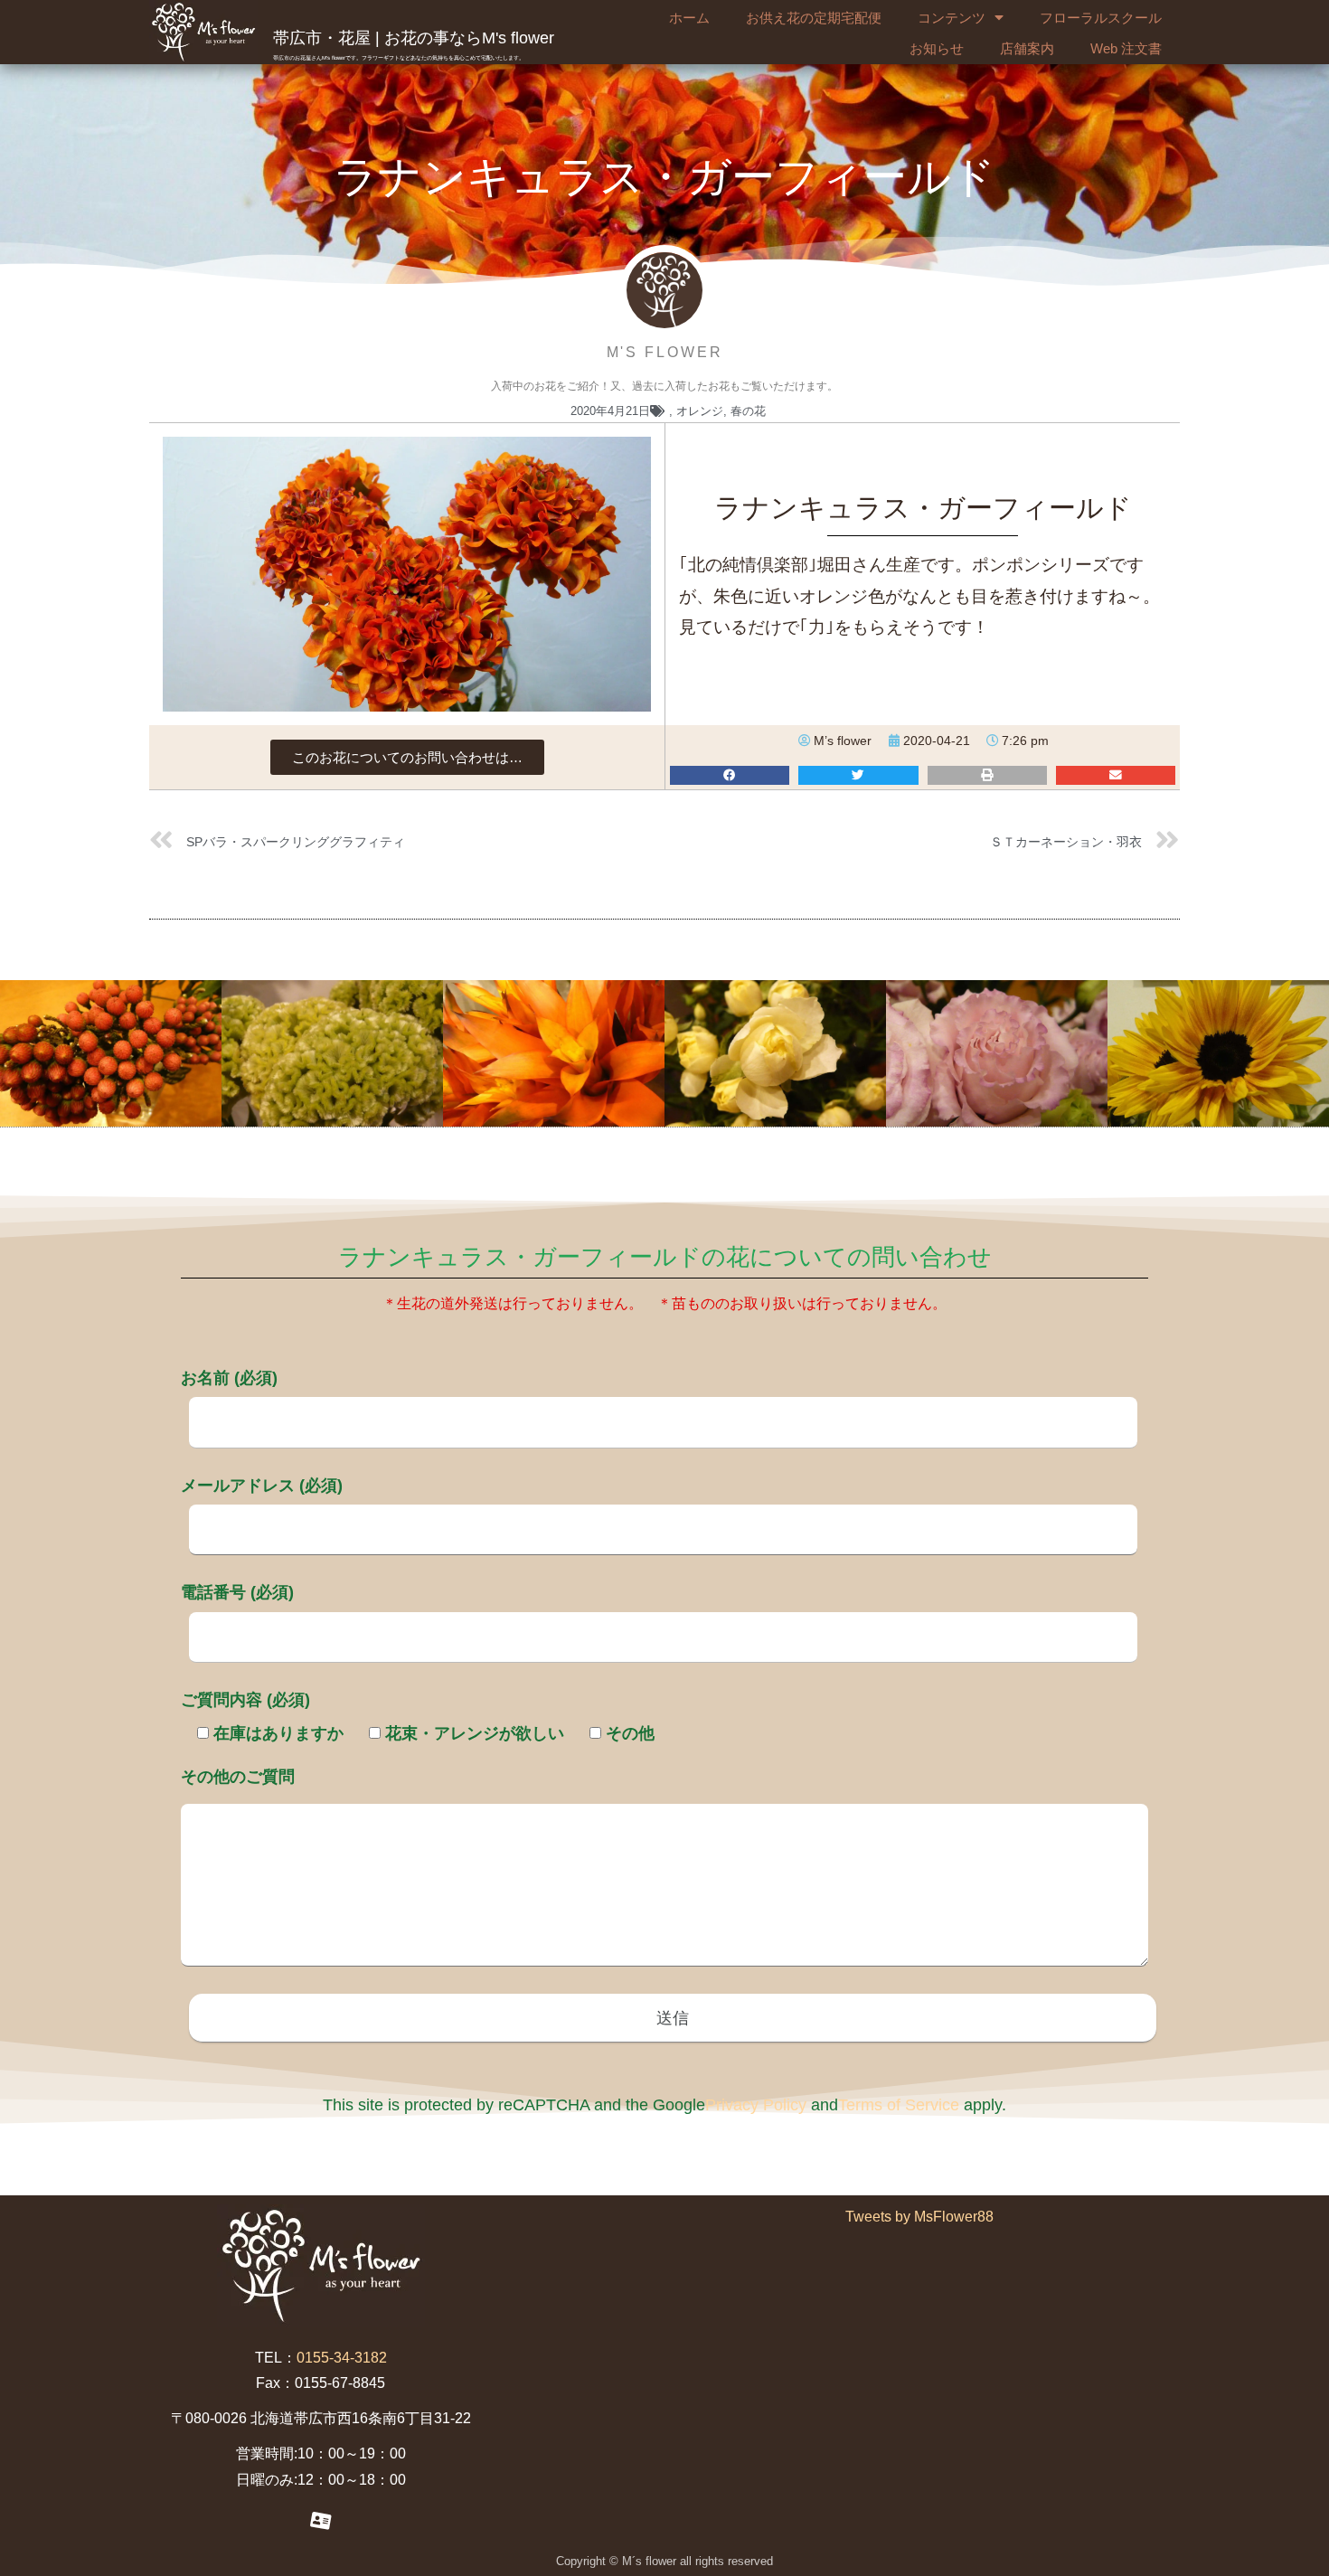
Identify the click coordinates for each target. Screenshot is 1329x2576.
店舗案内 (1027, 48)
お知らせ (937, 48)
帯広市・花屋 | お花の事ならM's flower (414, 38)
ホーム (689, 18)
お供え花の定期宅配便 (814, 18)
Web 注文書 (1126, 48)
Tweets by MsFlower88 (919, 2217)
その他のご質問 (238, 1777)
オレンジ (700, 411)
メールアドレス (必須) (262, 1486)
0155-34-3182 (342, 2358)
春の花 (748, 411)
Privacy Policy (756, 2105)
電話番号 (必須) (237, 1592)
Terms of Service (899, 2105)
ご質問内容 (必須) (245, 1700)
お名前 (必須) (229, 1378)
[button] (407, 757)
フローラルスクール (1101, 18)
